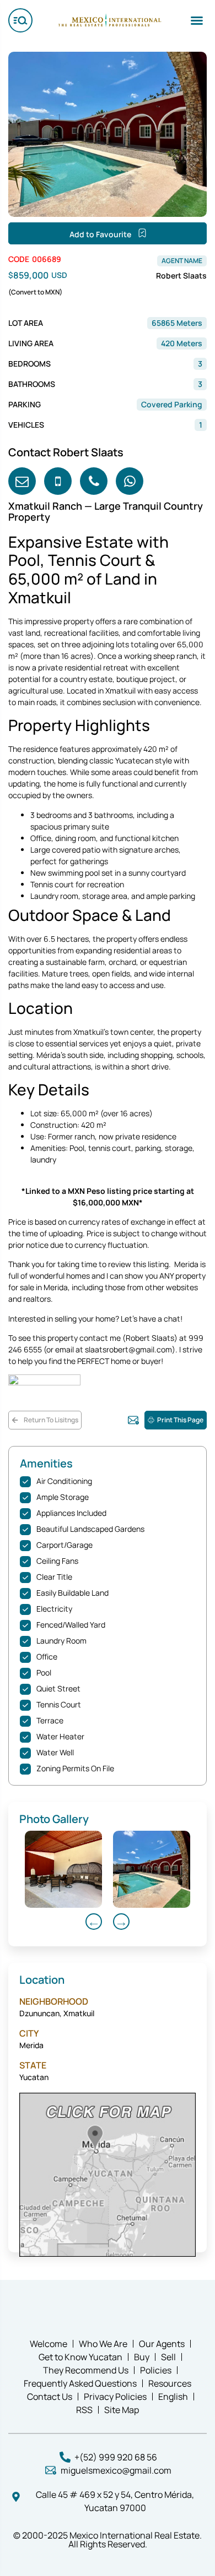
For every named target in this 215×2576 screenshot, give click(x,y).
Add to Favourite (101, 234)
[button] (197, 20)
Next (121, 1922)
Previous (94, 1922)
